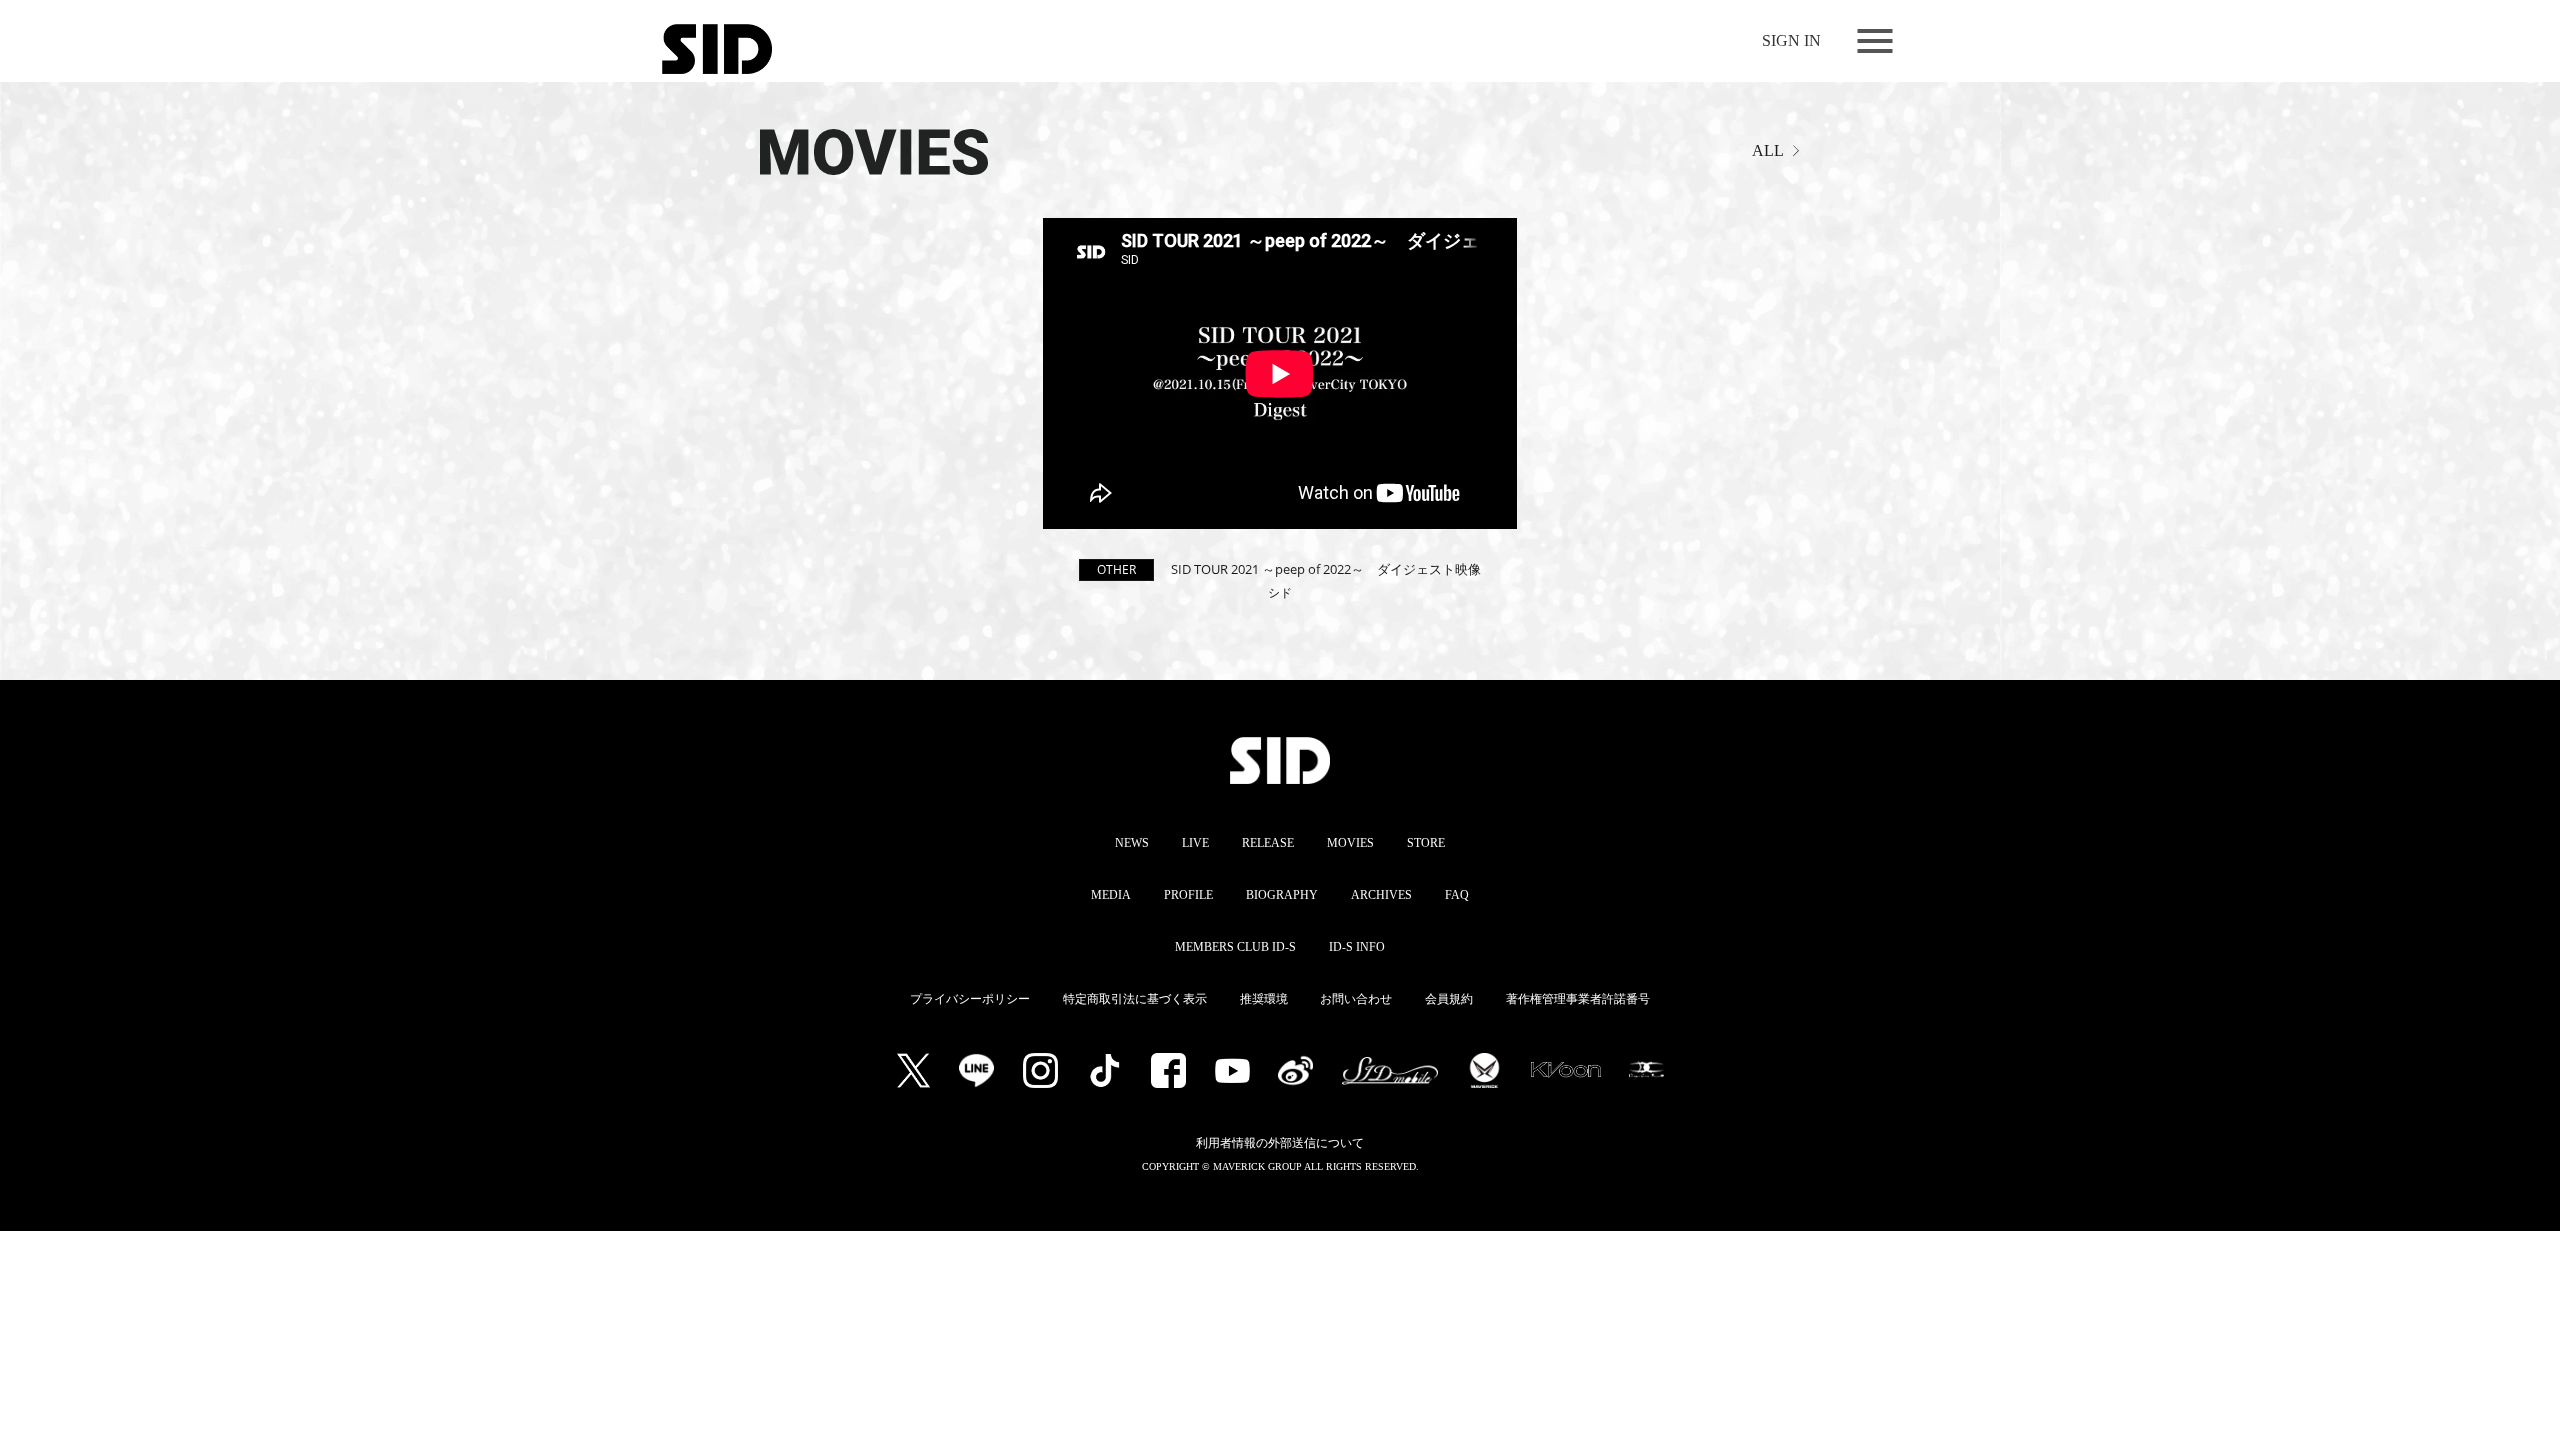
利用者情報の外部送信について (1280, 1143)
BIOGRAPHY (1282, 895)
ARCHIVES (1381, 895)
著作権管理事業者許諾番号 (1578, 999)
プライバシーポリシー (970, 999)
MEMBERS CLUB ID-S (1235, 947)
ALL (1768, 150)
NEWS (1132, 843)
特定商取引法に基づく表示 (1135, 999)
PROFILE (1188, 895)
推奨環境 (1264, 999)
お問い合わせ (1356, 999)
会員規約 (1449, 999)
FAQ (1457, 895)
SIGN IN (1791, 40)
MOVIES (1350, 843)
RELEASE (1268, 843)
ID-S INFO (1357, 947)
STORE (1426, 843)
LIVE (1195, 843)
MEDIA (1111, 895)
